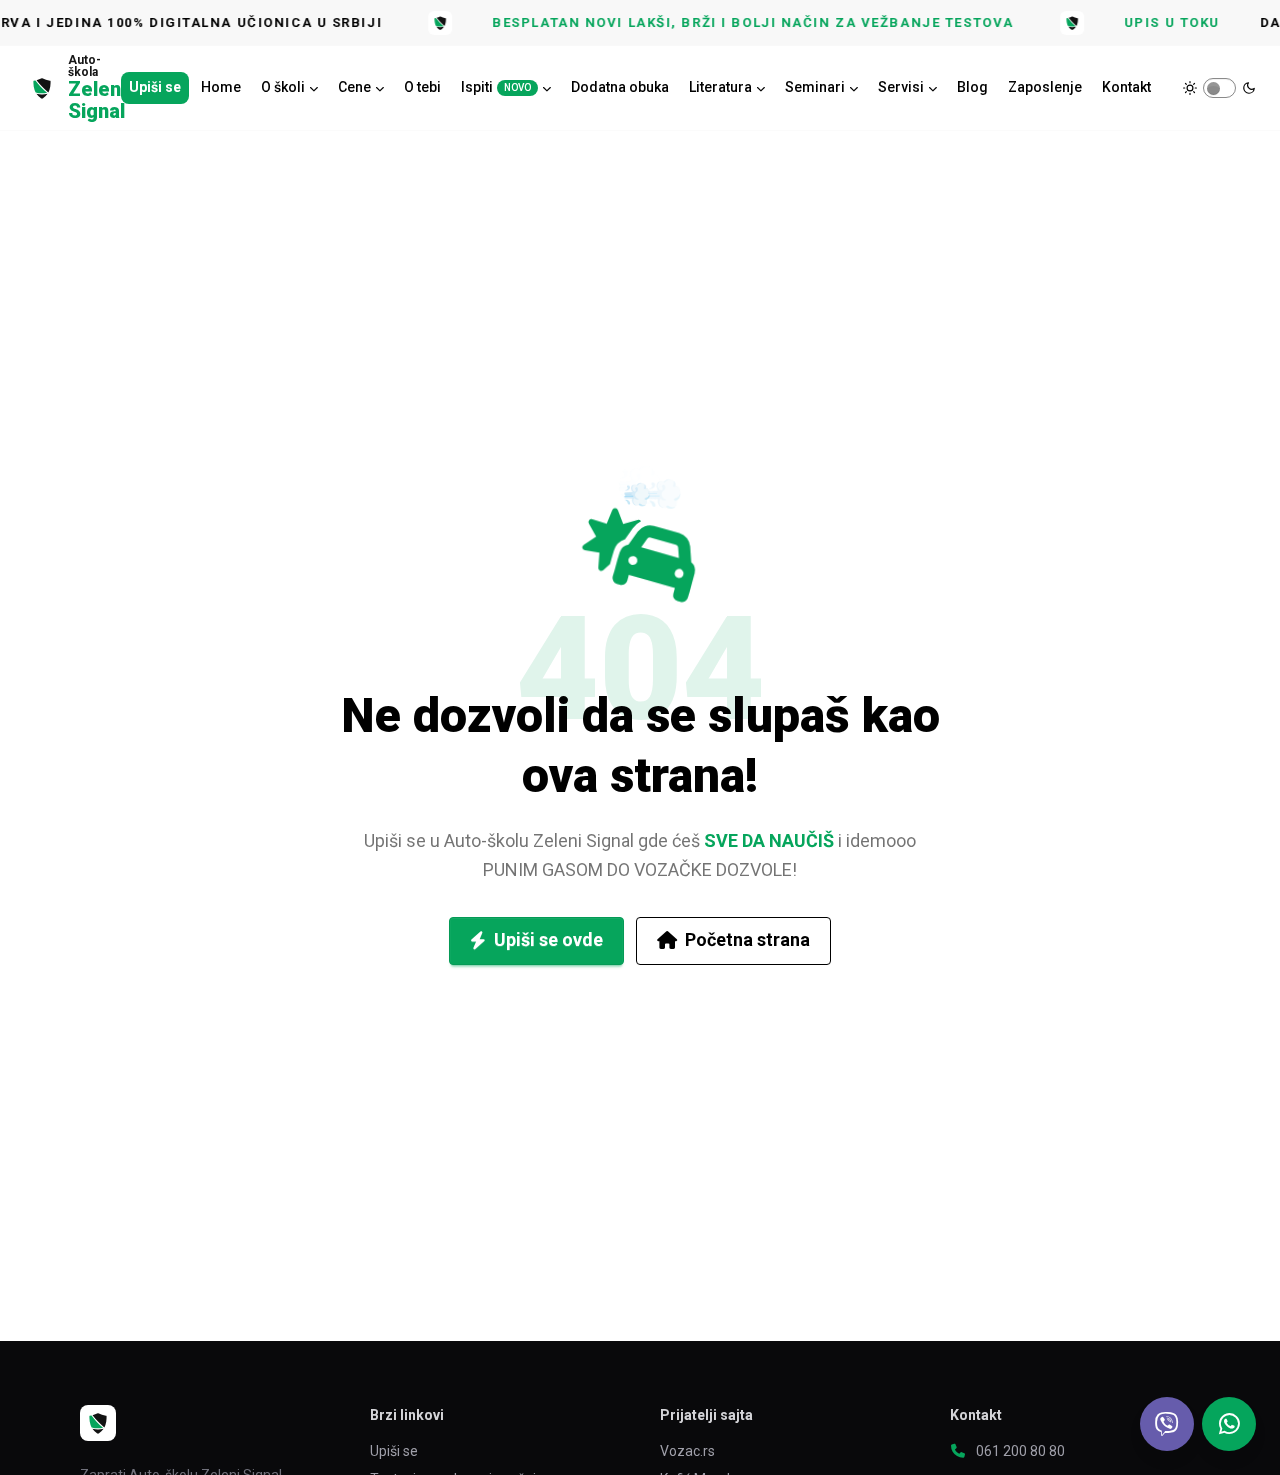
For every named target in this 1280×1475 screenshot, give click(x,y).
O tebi (422, 87)
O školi (283, 87)
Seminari (815, 87)
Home (221, 87)
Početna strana (747, 939)
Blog (972, 87)
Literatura (720, 87)
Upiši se (155, 87)
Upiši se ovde (548, 939)
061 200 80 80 (1020, 1451)
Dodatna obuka (620, 87)
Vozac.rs (687, 1451)
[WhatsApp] (1229, 1424)
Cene (354, 87)
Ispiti (496, 87)
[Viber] (1167, 1424)
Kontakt (1126, 87)
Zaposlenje (1045, 87)
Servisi (901, 87)
